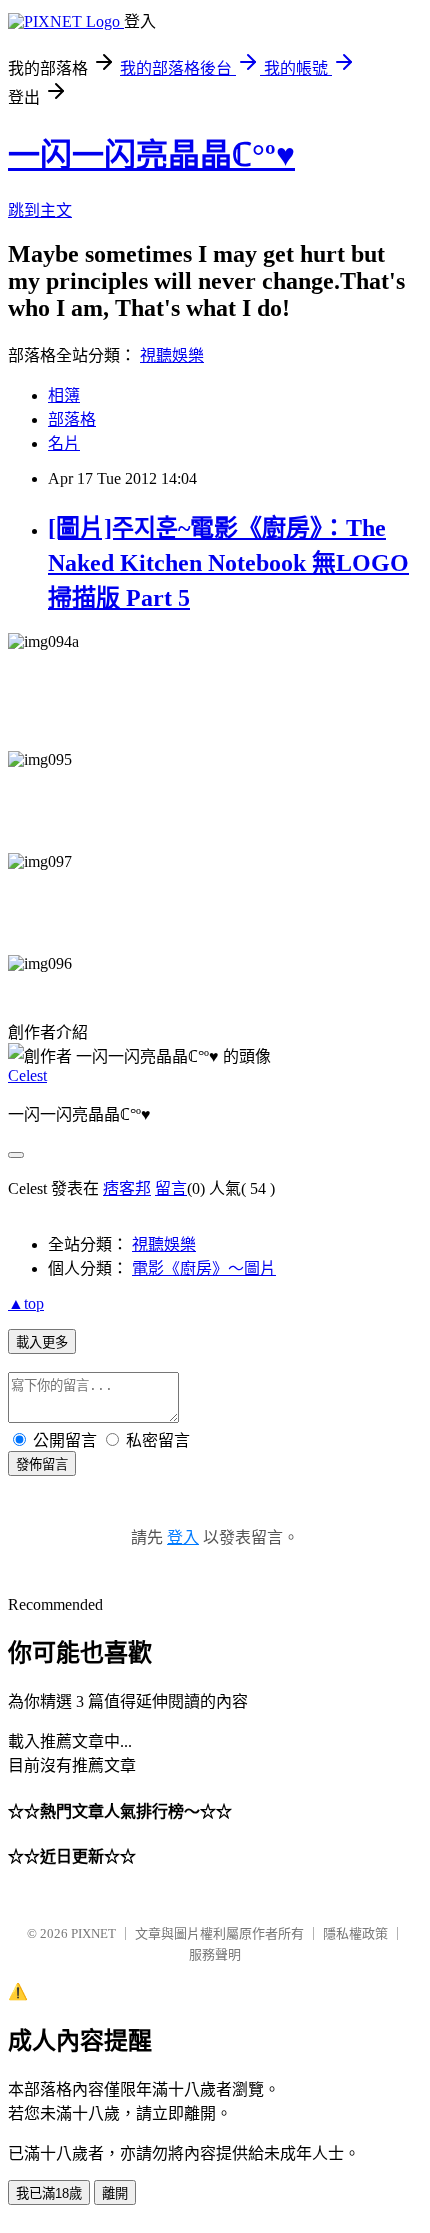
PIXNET (93, 1933)
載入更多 (42, 1342)
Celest (27, 1075)
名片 (64, 443)
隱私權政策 (355, 1933)
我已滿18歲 (49, 2193)
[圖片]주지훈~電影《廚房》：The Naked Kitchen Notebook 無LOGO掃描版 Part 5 (228, 563)
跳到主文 (40, 210)
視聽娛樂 (172, 355)
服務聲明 (215, 1954)
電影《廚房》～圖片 (204, 1268)
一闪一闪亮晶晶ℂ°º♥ (151, 155)
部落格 (72, 419)
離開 (115, 2193)
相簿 (64, 395)
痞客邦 (127, 1188)
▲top (26, 1303)
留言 (171, 1188)
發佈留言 (42, 1464)
